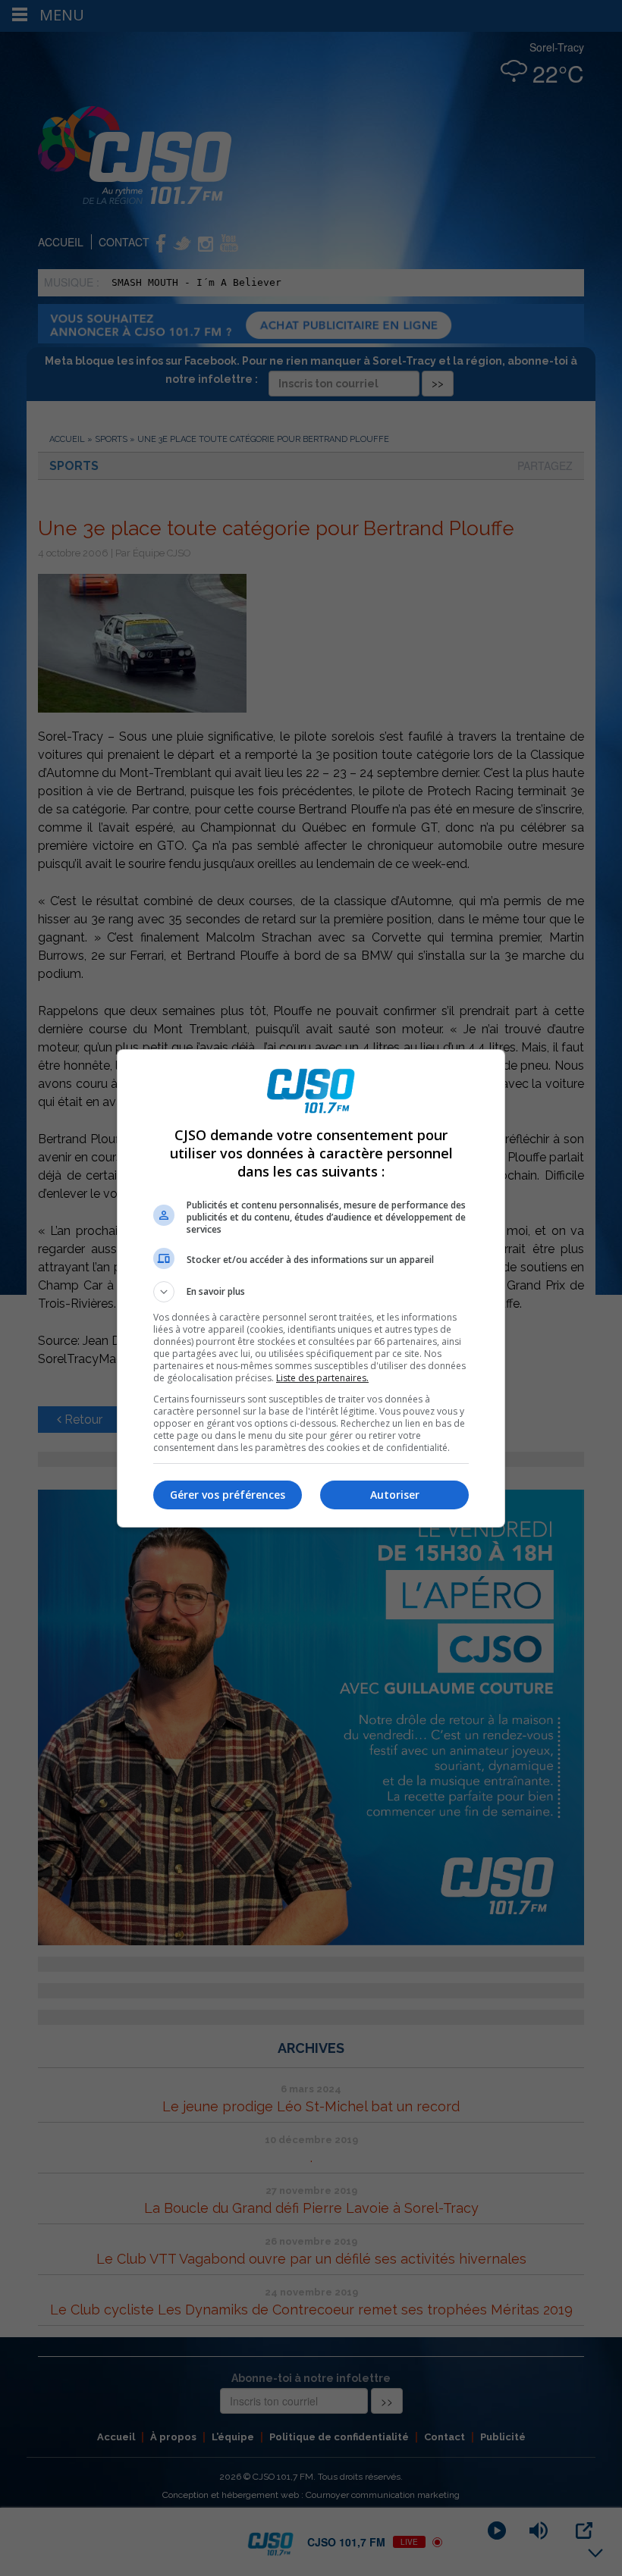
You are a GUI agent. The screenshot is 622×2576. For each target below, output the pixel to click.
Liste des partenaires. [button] (322, 1378)
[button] (311, 1292)
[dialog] (311, 1288)
